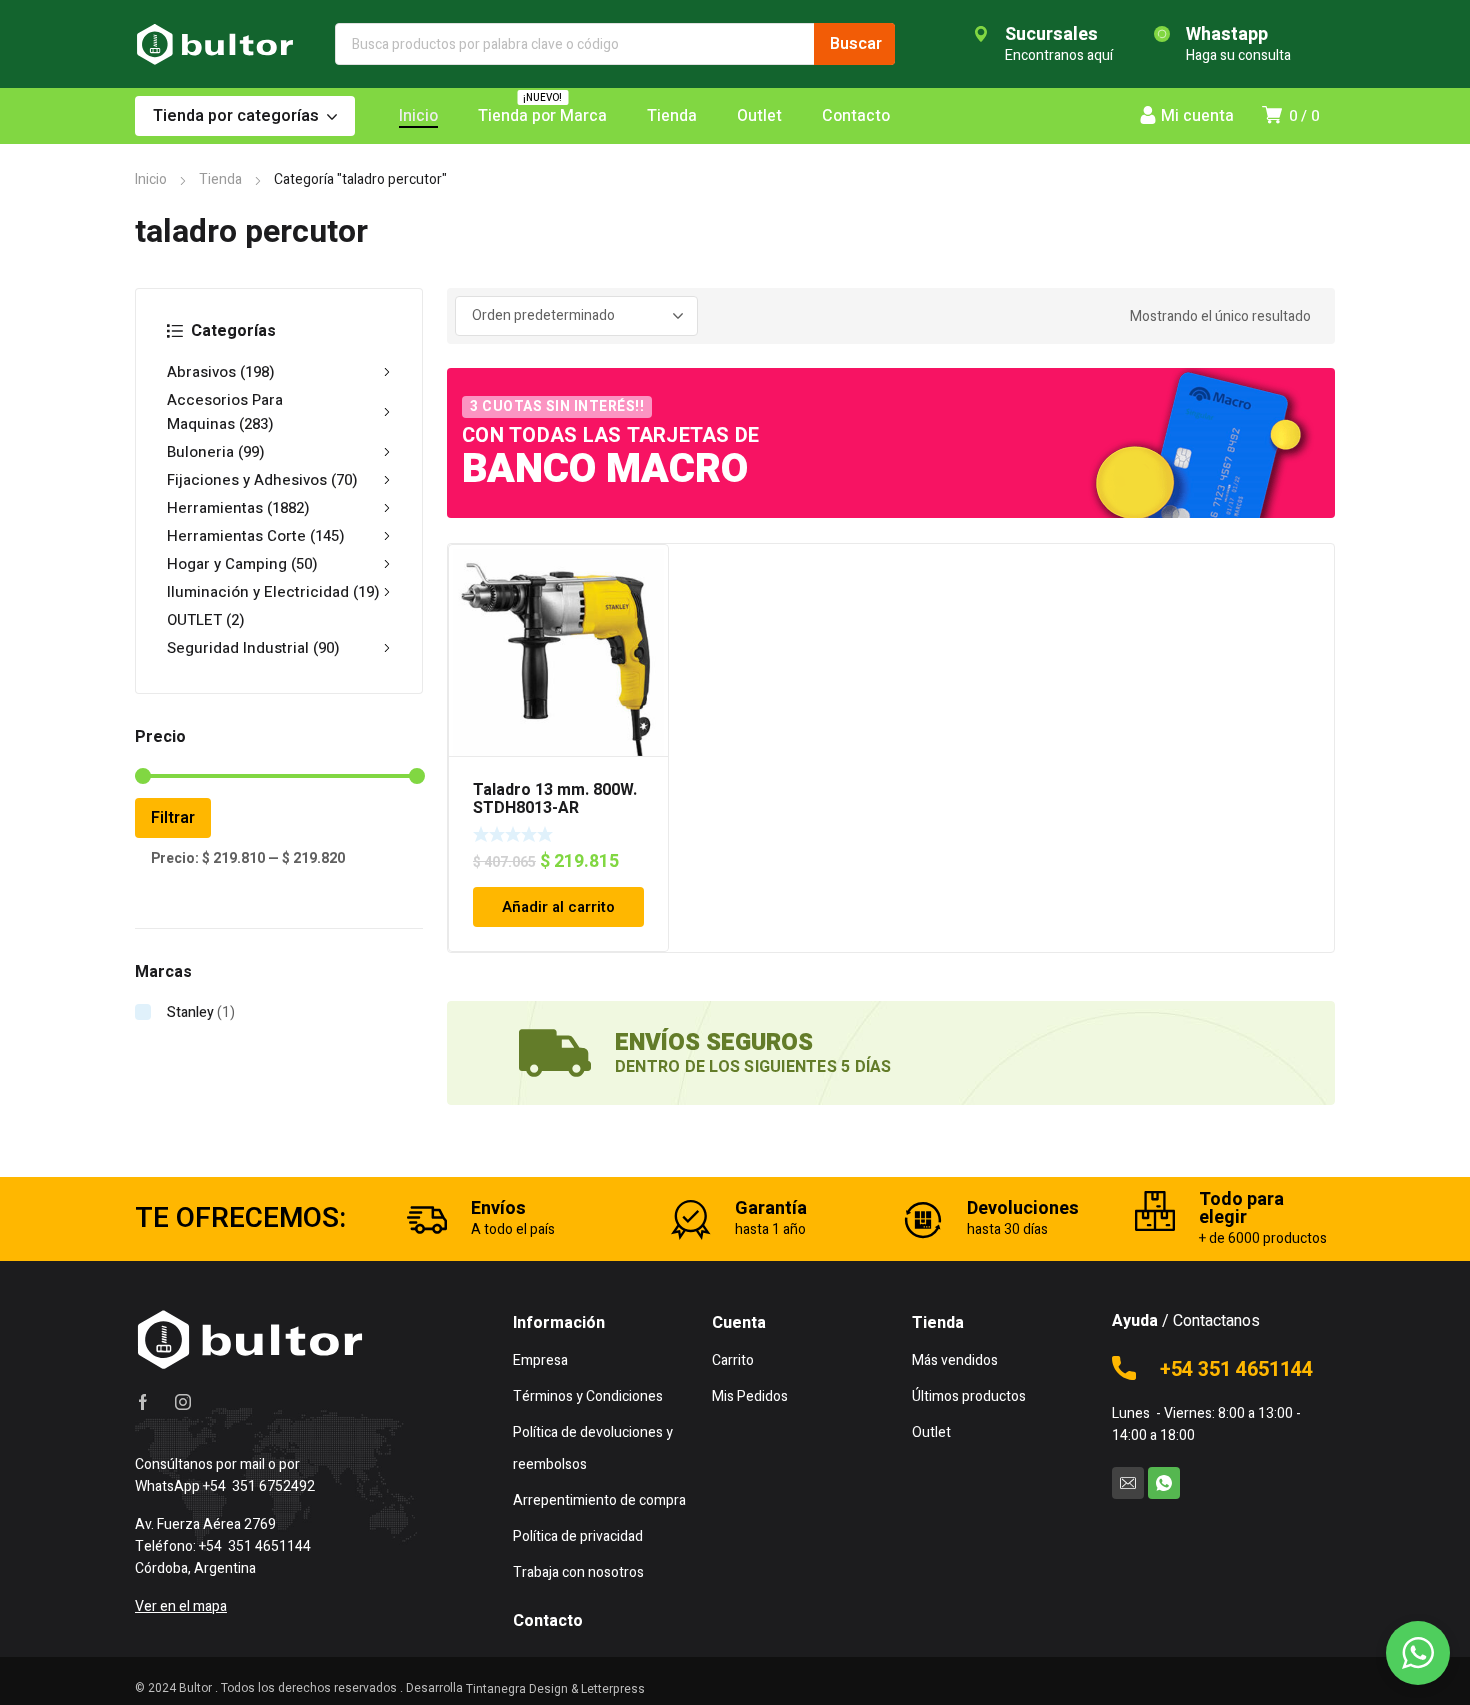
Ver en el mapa (181, 1606)
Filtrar (173, 818)
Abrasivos (221, 372)
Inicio (151, 179)
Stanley (190, 1012)
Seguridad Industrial (253, 648)
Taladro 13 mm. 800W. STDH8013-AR (555, 799)
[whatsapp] (1164, 1483)
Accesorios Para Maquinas (225, 412)
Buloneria (216, 452)
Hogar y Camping (242, 564)
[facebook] (143, 1402)
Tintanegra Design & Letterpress (555, 1689)
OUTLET (206, 620)
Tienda (220, 179)
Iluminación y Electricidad (273, 592)
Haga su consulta (1238, 55)
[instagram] (183, 1402)
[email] (1128, 1483)
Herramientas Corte (256, 536)
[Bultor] (215, 44)
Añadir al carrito (558, 907)
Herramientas (238, 508)
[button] (1418, 1653)
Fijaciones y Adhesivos (262, 480)
